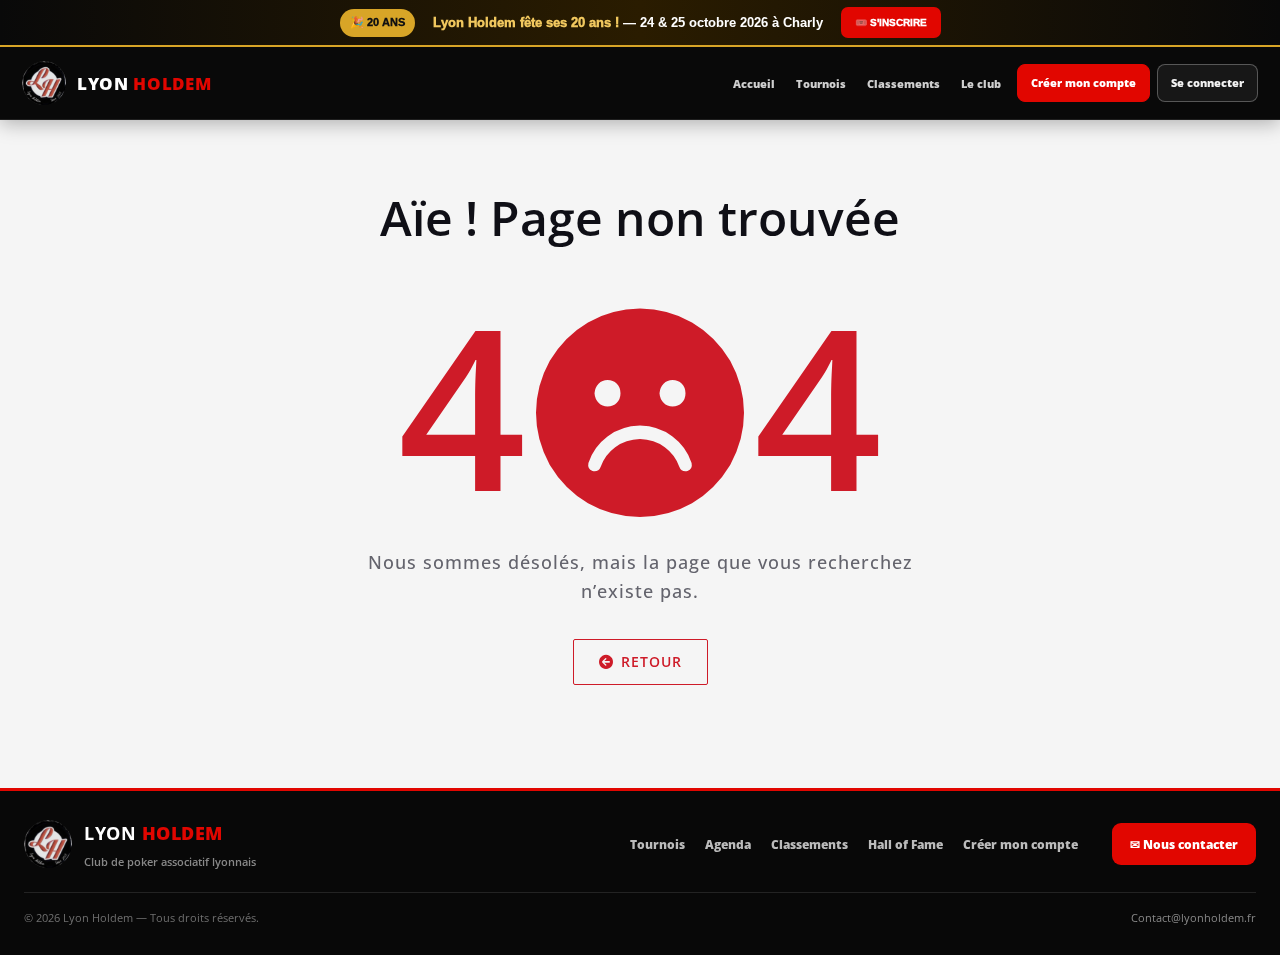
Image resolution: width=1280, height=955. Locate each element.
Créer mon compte (1083, 82)
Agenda (728, 844)
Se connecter (1207, 82)
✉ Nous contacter (1184, 844)
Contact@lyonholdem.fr (1193, 917)
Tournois (821, 83)
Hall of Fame (905, 844)
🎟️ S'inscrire (891, 22)
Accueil (754, 83)
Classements (903, 83)
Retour (651, 661)
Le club (981, 83)
